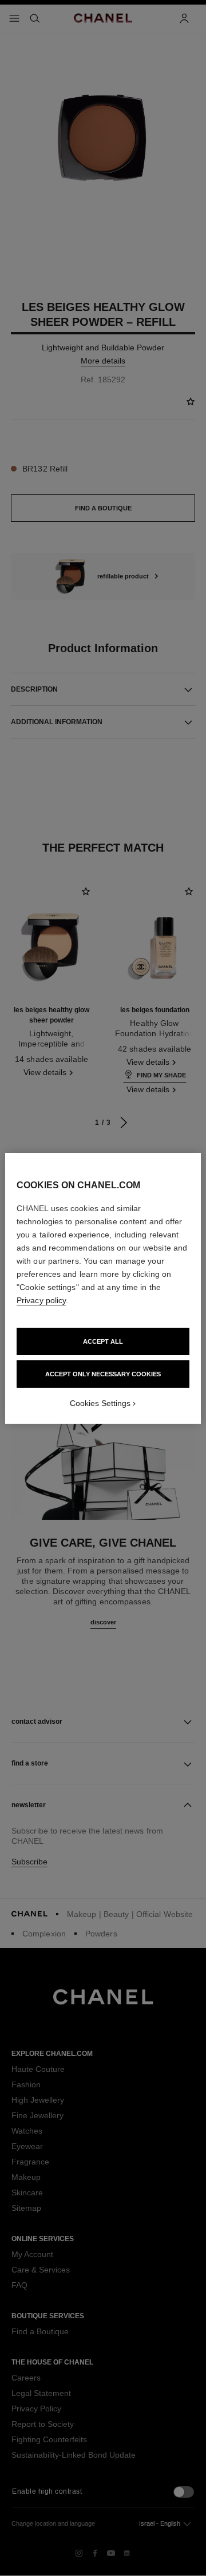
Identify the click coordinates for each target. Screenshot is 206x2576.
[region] (103, 1288)
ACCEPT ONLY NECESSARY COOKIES (103, 1374)
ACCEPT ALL (103, 1341)
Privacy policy (41, 1300)
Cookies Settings (100, 1403)
